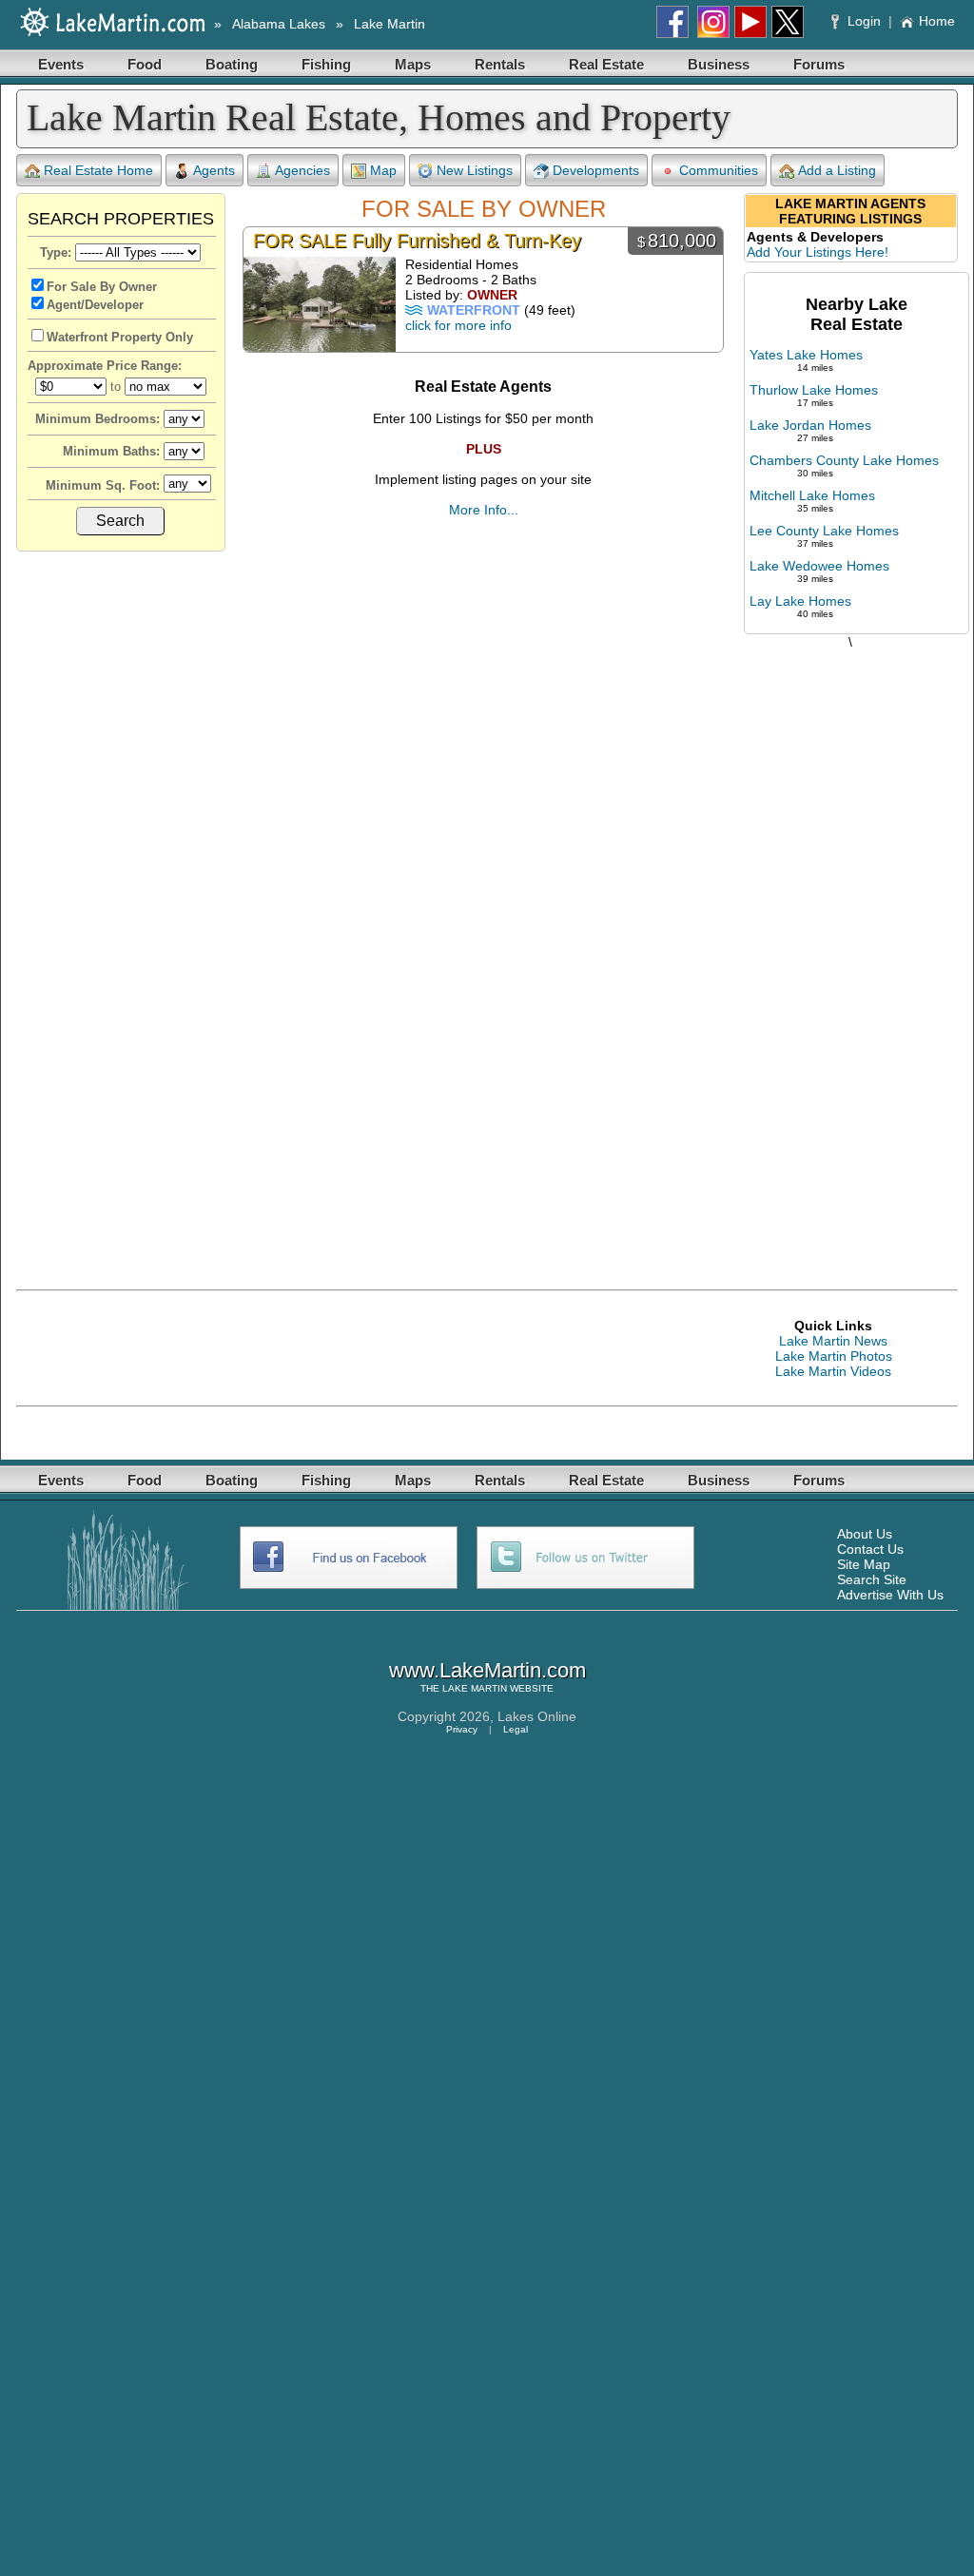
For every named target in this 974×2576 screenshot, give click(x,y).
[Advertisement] (850, 950)
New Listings (475, 170)
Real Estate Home (98, 170)
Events (61, 64)
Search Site (872, 1579)
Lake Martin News (833, 1341)
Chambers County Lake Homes (844, 460)
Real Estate (606, 64)
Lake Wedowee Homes (819, 566)
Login (864, 21)
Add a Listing (837, 170)
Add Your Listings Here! (818, 252)
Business (719, 64)
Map (383, 170)
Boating (232, 64)
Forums (819, 64)
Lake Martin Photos (834, 1356)
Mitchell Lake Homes (812, 495)
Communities (719, 170)
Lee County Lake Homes (824, 531)
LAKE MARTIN (475, 1688)
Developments (596, 170)
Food (145, 64)
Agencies (302, 170)
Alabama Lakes (279, 24)
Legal (516, 1729)
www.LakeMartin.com (487, 1670)
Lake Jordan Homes (810, 425)
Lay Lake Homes (800, 601)
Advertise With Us (890, 1595)
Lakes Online (537, 1716)
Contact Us (870, 1549)
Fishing (326, 64)
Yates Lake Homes (806, 355)
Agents (214, 170)
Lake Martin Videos (833, 1371)
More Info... (484, 510)
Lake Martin (390, 24)
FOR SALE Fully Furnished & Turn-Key (417, 241)
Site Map (864, 1564)
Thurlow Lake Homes (814, 390)
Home (937, 21)
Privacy (462, 1729)
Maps (413, 64)
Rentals (500, 64)
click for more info (458, 325)
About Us (865, 1534)
